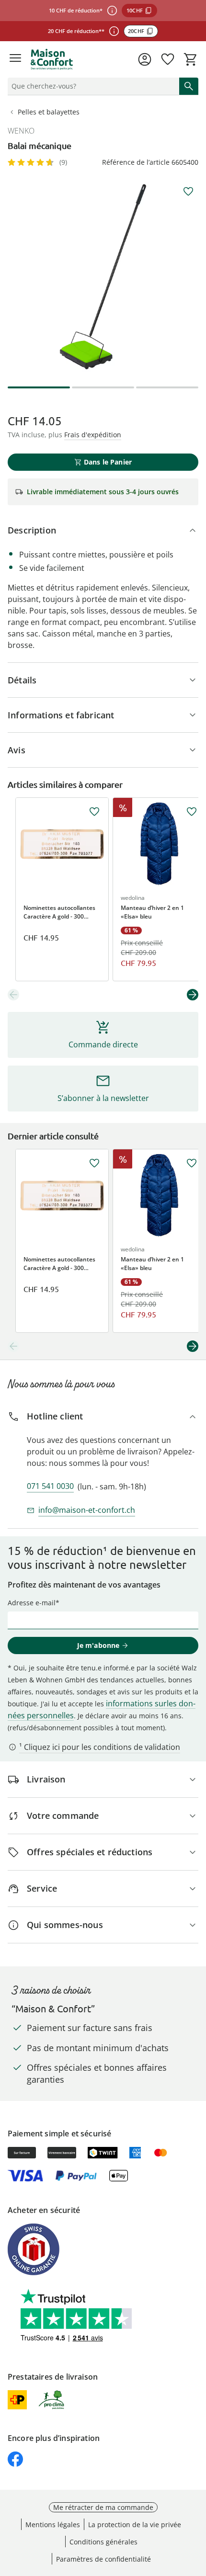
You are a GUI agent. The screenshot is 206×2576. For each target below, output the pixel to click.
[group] (103, 277)
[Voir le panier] (191, 59)
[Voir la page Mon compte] (145, 59)
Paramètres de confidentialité (103, 2559)
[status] (92, 86)
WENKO (21, 131)
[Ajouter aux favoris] (188, 192)
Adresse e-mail (32, 1603)
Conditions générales (103, 2542)
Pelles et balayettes (49, 112)
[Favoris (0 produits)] (168, 59)
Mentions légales (53, 2525)
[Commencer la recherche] (189, 86)
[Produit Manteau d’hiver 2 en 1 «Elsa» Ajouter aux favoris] (192, 812)
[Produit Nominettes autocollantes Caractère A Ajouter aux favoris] (94, 812)
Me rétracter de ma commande (103, 2507)
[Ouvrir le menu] (15, 59)
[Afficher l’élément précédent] (13, 995)
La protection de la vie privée (135, 2525)
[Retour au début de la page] (196, 2509)
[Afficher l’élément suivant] (193, 995)
